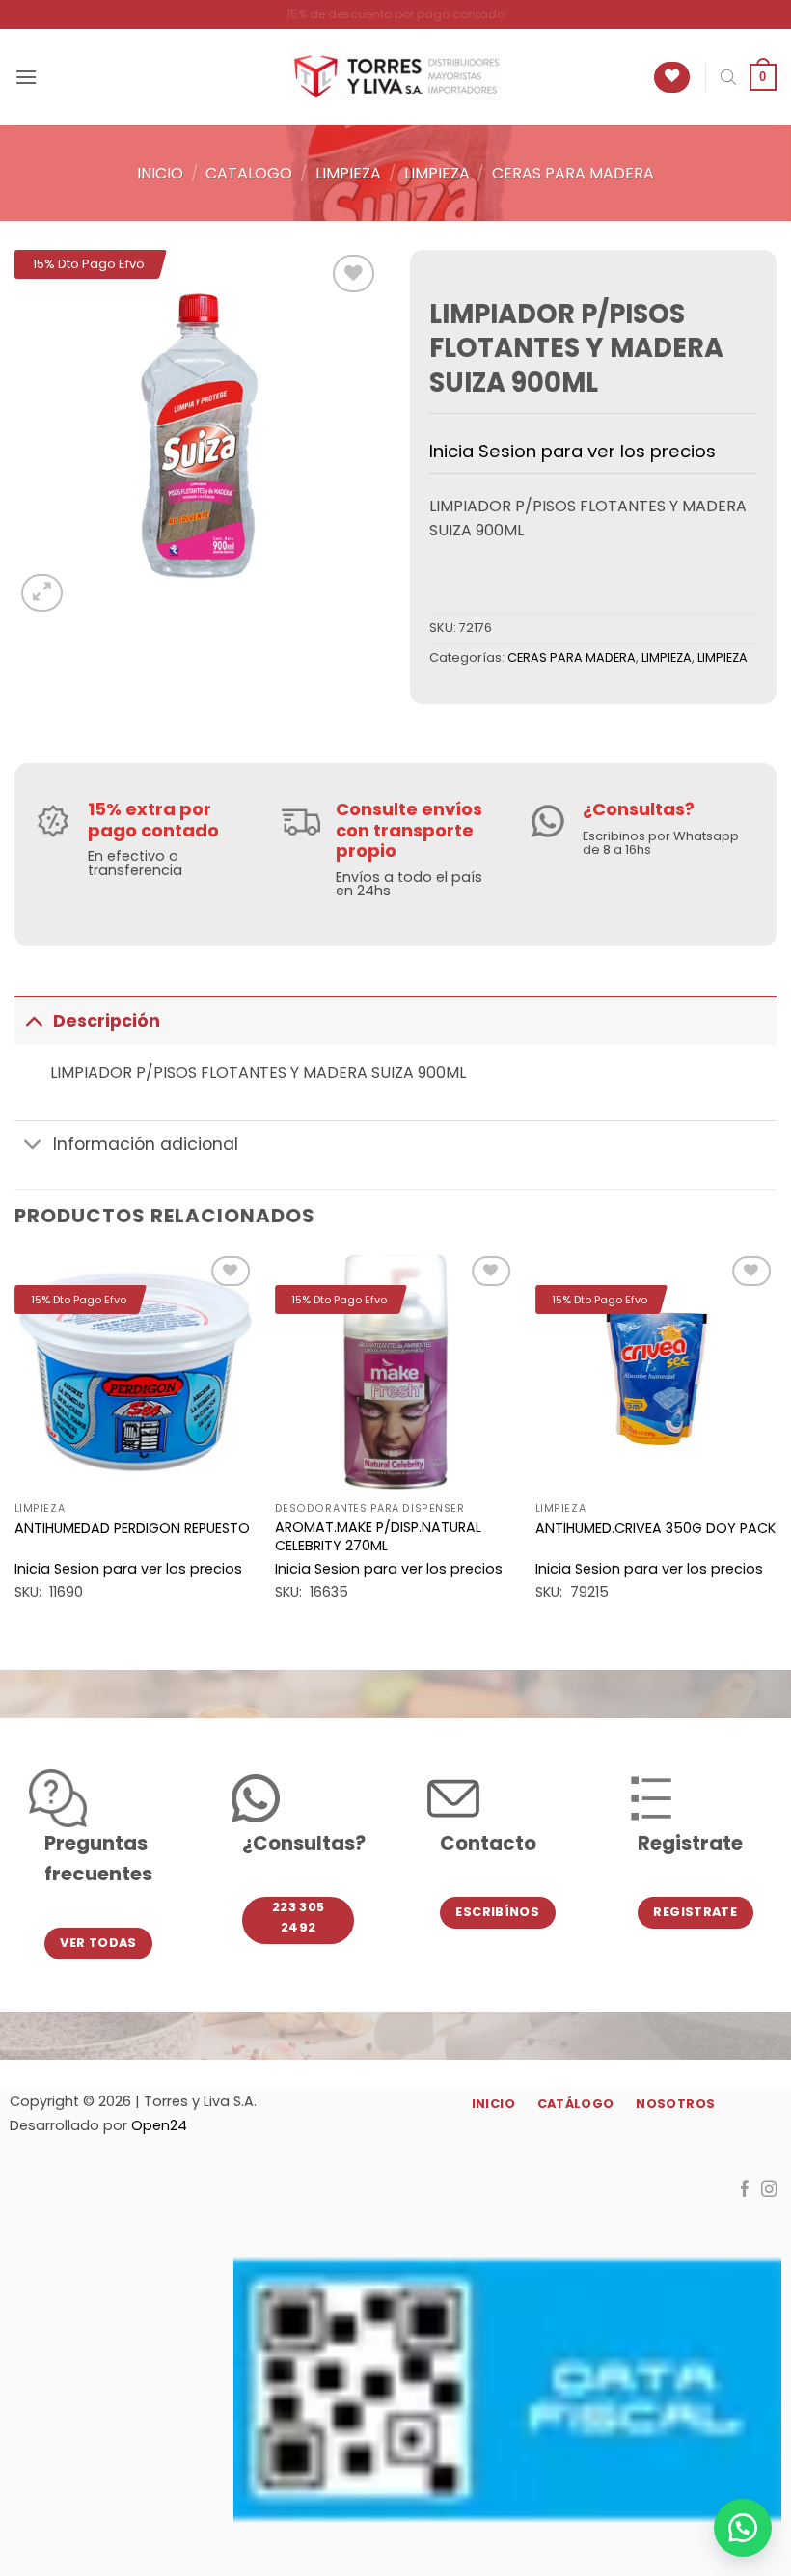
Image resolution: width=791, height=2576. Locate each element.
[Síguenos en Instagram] (769, 2190)
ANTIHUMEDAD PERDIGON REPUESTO (132, 1529)
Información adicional (146, 1144)
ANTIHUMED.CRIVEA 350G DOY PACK (655, 1529)
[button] (26, 77)
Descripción (107, 1021)
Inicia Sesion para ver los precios (573, 451)
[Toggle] (33, 1020)
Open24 (159, 2125)
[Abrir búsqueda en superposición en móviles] (728, 77)
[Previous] (15, 1444)
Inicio (160, 173)
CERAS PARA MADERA (573, 173)
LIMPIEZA (348, 173)
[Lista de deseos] (672, 78)
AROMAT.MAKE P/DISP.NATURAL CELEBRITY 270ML (378, 1536)
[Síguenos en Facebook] (745, 2190)
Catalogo (249, 173)
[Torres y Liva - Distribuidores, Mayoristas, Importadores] (395, 77)
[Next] (776, 1444)
